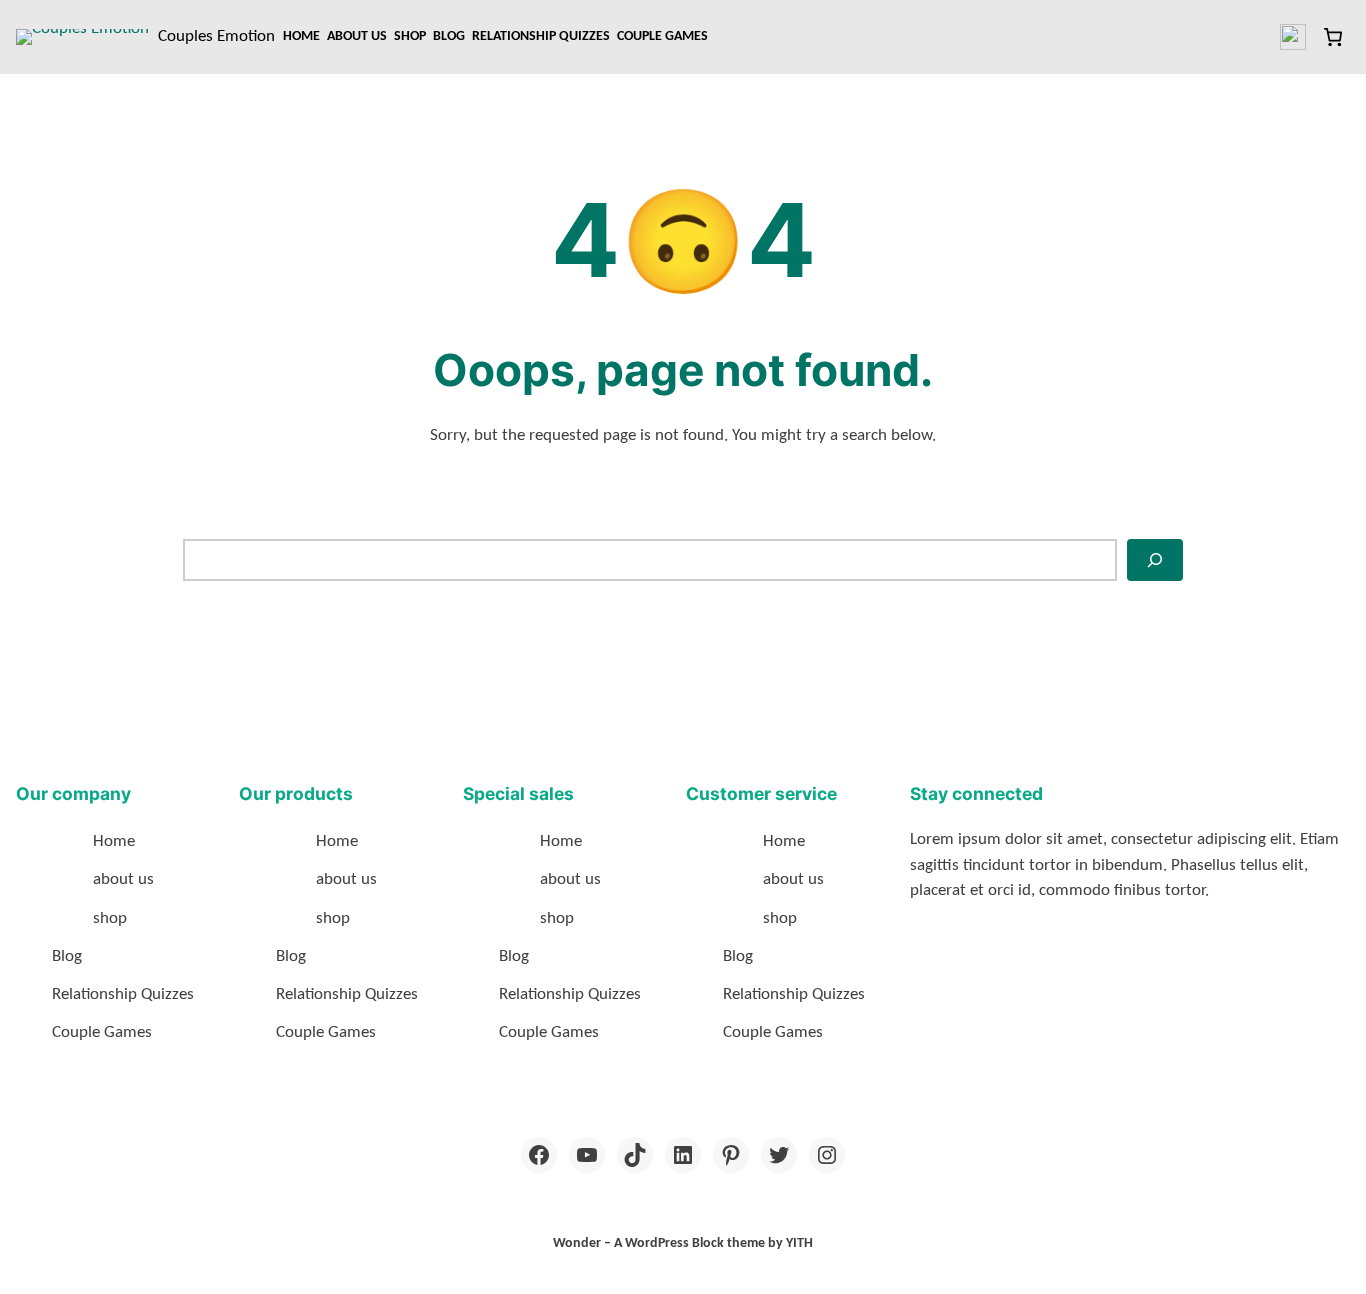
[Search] (1155, 560)
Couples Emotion (216, 36)
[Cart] (1332, 37)
